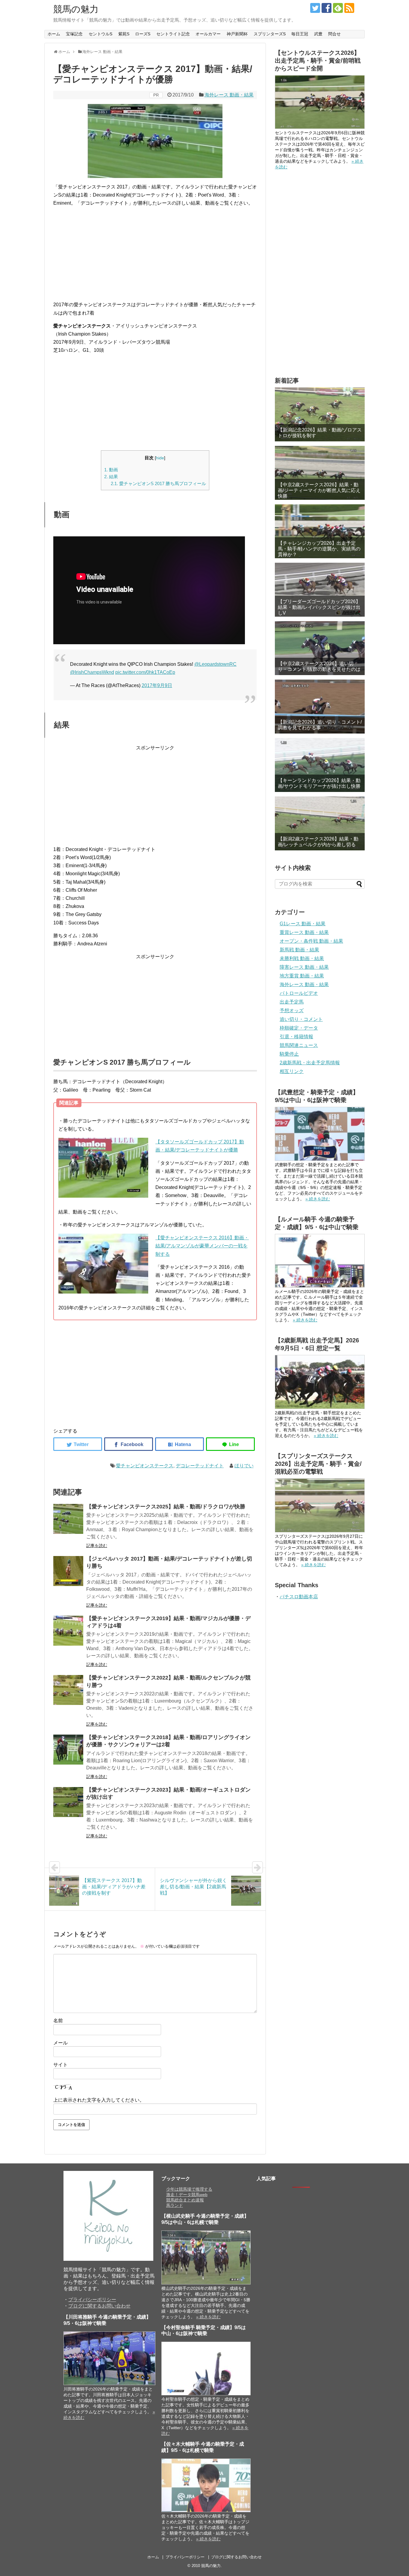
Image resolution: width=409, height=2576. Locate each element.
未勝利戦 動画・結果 (302, 958)
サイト (60, 2065)
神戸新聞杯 (237, 34)
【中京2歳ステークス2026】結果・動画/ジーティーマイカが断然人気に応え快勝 (319, 490)
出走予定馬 (292, 1002)
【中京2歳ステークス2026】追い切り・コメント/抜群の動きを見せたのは (319, 666)
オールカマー (208, 34)
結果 (111, 477)
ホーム (54, 34)
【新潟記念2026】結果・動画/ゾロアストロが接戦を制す (320, 433)
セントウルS (100, 34)
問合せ (334, 34)
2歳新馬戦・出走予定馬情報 (310, 1063)
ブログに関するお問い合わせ (99, 2306)
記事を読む (97, 1546)
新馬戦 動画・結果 (299, 950)
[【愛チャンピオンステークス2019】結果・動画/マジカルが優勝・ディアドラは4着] (68, 1631)
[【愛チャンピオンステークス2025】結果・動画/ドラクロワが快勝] (68, 1519)
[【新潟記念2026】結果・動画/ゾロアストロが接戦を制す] (320, 414)
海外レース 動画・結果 (229, 95)
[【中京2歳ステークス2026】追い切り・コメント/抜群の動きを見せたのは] (320, 648)
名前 (58, 2021)
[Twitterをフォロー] (315, 8)
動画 (111, 470)
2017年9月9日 (157, 685)
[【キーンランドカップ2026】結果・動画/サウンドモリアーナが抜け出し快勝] (320, 765)
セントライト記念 (173, 34)
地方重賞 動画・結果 (302, 976)
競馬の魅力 (76, 9)
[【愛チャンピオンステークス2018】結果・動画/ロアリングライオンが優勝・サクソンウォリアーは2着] (68, 1750)
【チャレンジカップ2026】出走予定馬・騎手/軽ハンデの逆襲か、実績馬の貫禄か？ (319, 549)
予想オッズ (292, 1011)
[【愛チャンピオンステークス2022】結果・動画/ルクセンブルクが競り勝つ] (68, 1690)
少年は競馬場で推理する (189, 2189)
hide (160, 458)
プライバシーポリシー (92, 2300)
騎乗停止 (289, 1054)
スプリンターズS (270, 34)
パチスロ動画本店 (299, 1597)
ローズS (143, 34)
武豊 (318, 34)
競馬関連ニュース (299, 1045)
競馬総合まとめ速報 (185, 2200)
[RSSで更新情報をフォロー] (349, 8)
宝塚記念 (74, 34)
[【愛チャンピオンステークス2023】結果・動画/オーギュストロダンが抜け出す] (68, 1802)
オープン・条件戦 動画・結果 (311, 941)
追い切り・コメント (301, 1019)
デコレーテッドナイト (200, 1466)
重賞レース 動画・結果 (304, 932)
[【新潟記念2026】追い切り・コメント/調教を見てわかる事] (320, 707)
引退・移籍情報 (296, 1037)
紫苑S (124, 34)
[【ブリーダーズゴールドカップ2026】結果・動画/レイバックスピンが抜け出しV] (320, 590)
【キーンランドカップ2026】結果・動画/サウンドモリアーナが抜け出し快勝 (319, 783)
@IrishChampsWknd (92, 672)
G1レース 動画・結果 (303, 924)
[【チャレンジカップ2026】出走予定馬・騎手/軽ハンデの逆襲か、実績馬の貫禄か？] (320, 531)
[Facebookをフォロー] (327, 8)
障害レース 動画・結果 (304, 967)
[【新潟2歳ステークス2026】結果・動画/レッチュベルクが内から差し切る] (320, 823)
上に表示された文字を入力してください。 (99, 2100)
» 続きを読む (318, 1199)
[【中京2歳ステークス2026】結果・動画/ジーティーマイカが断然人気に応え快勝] (320, 473)
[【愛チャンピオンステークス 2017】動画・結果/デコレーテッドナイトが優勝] (179, 1444)
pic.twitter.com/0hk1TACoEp (145, 672)
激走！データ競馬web (187, 2195)
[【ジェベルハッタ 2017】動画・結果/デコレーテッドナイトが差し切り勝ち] (68, 1571)
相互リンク (292, 1071)
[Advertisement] (155, 254)
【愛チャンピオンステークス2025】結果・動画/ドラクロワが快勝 (166, 1507)
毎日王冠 (300, 34)
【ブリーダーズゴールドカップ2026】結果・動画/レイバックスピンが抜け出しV (319, 607)
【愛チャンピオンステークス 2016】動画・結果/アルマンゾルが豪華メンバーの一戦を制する (202, 1246)
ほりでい (244, 1466)
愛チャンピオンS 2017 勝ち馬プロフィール (158, 483)
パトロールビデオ (299, 993)
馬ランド (175, 2205)
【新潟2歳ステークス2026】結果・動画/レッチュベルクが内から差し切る (318, 842)
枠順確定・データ (299, 1028)
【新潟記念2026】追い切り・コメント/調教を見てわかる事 (320, 725)
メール (60, 2043)
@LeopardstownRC (215, 664)
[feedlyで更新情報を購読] (338, 8)
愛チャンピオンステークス (145, 1466)
